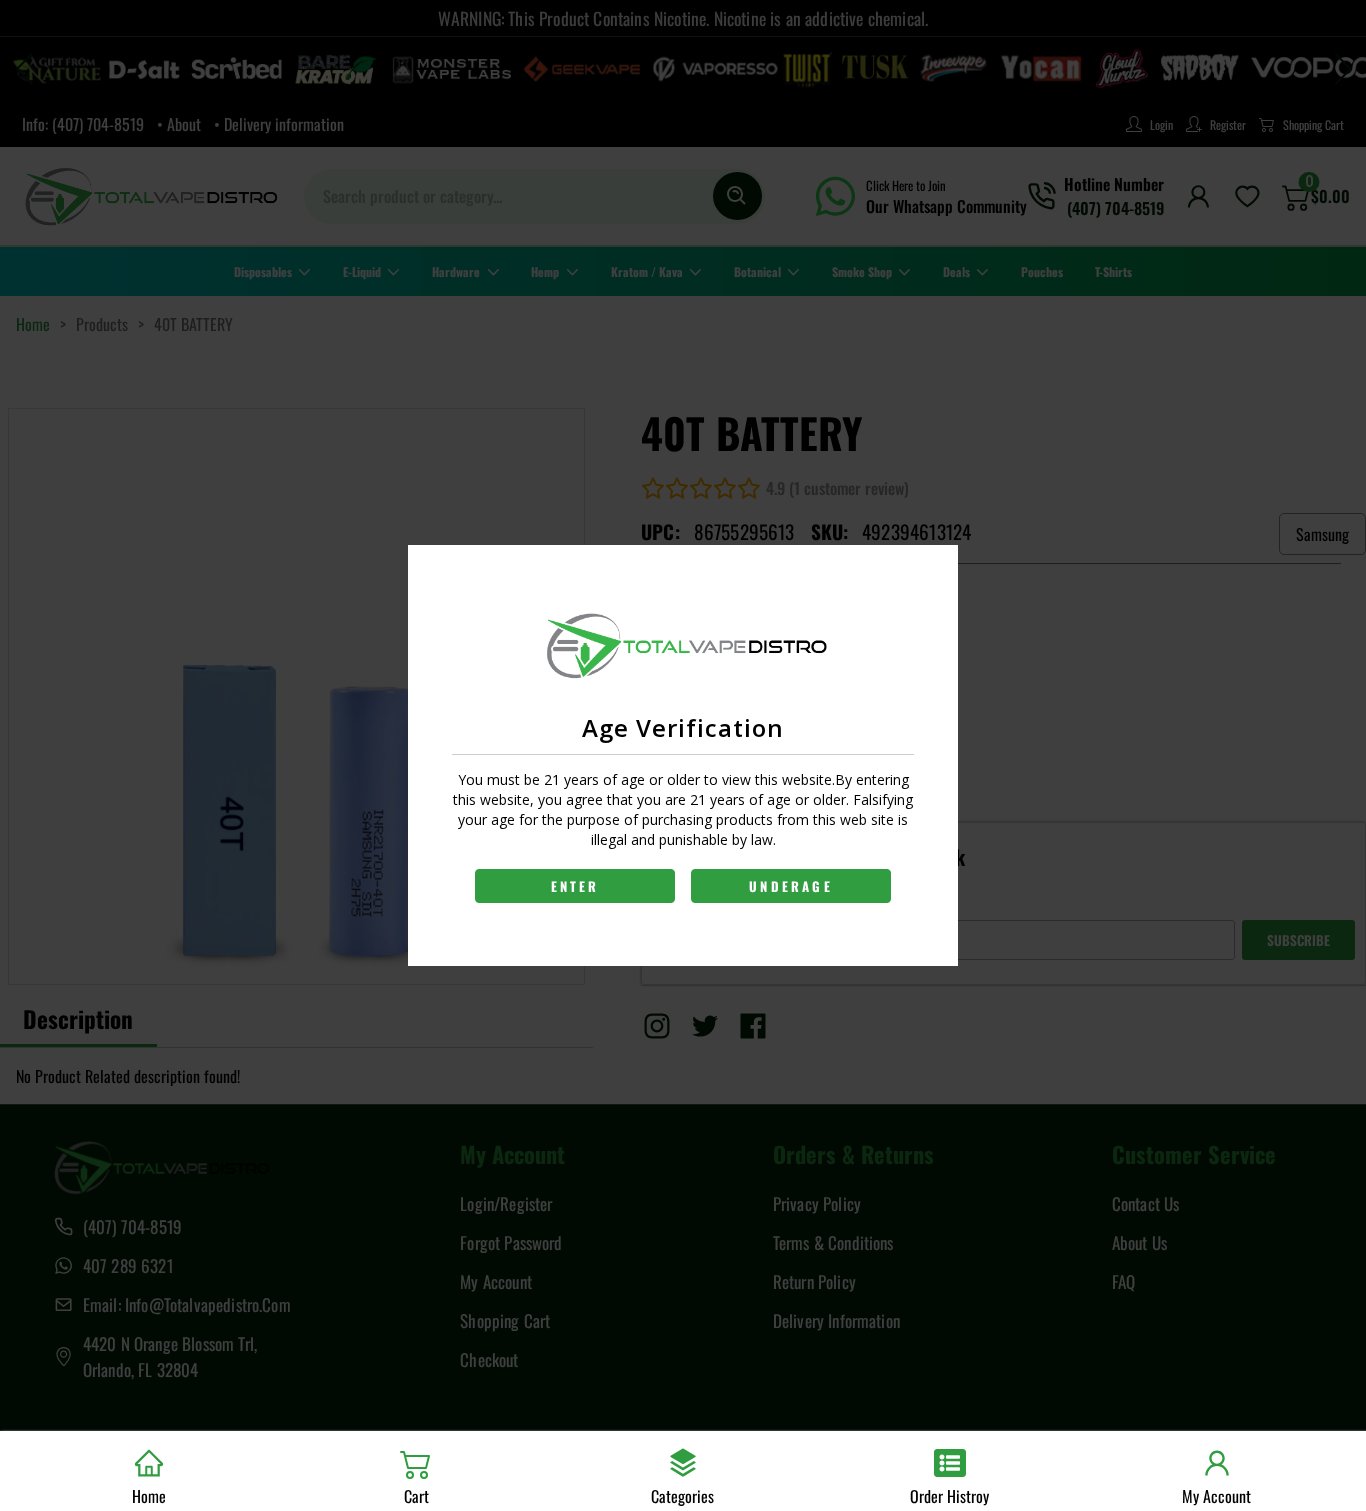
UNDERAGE (791, 886)
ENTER (575, 886)
